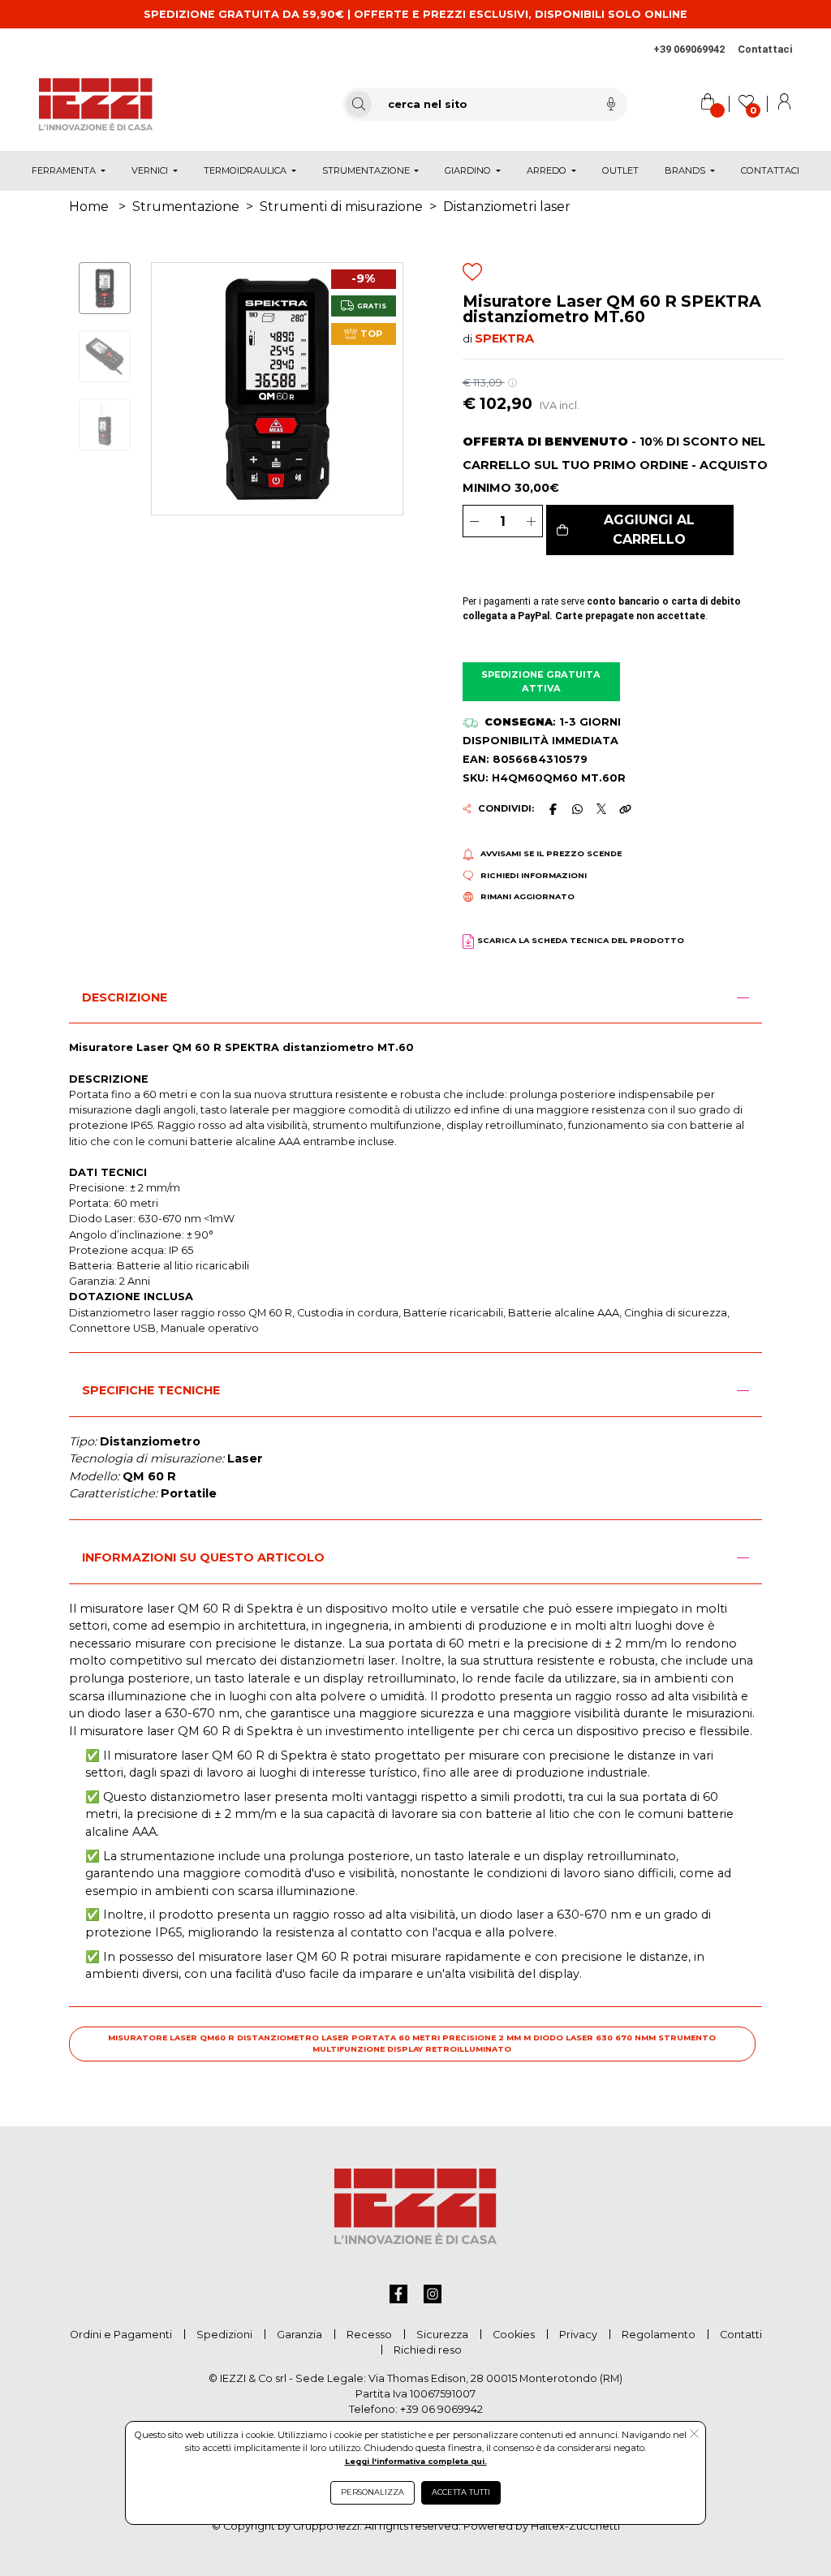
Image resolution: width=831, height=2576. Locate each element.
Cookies (514, 2335)
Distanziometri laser (507, 207)
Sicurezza (442, 2335)
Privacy (578, 2335)
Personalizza (372, 2492)
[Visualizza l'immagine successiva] (170, 388)
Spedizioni (224, 2335)
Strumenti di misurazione (341, 207)
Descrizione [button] (125, 997)
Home (89, 207)
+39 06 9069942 (441, 2409)
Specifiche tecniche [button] (151, 1390)
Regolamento (659, 2335)
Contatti (741, 2335)
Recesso (369, 2335)
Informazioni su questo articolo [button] (203, 1557)
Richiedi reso (428, 2350)
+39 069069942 (689, 49)
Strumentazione (186, 207)
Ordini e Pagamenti (121, 2335)
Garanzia (299, 2335)
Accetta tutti (461, 2492)
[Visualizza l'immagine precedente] (384, 388)
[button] (640, 530)
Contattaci (765, 49)
